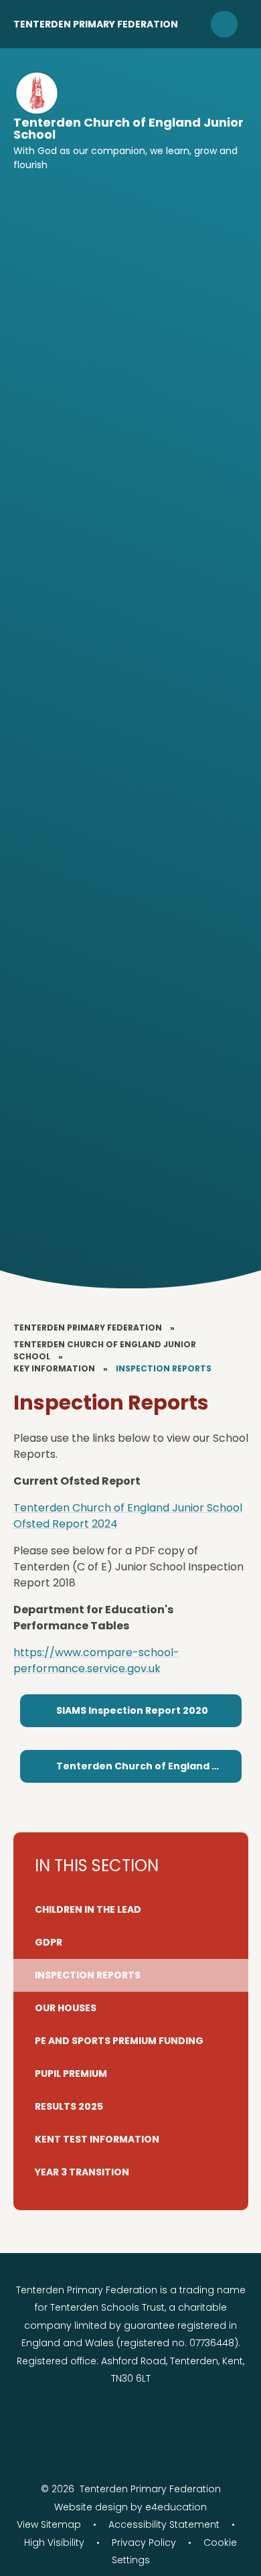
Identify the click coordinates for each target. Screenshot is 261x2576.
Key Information (54, 1368)
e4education (176, 2507)
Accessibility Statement (164, 2524)
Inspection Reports (164, 1368)
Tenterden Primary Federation (96, 24)
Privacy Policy (144, 2543)
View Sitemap (49, 2524)
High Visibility (54, 2543)
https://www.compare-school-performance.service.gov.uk (96, 1660)
